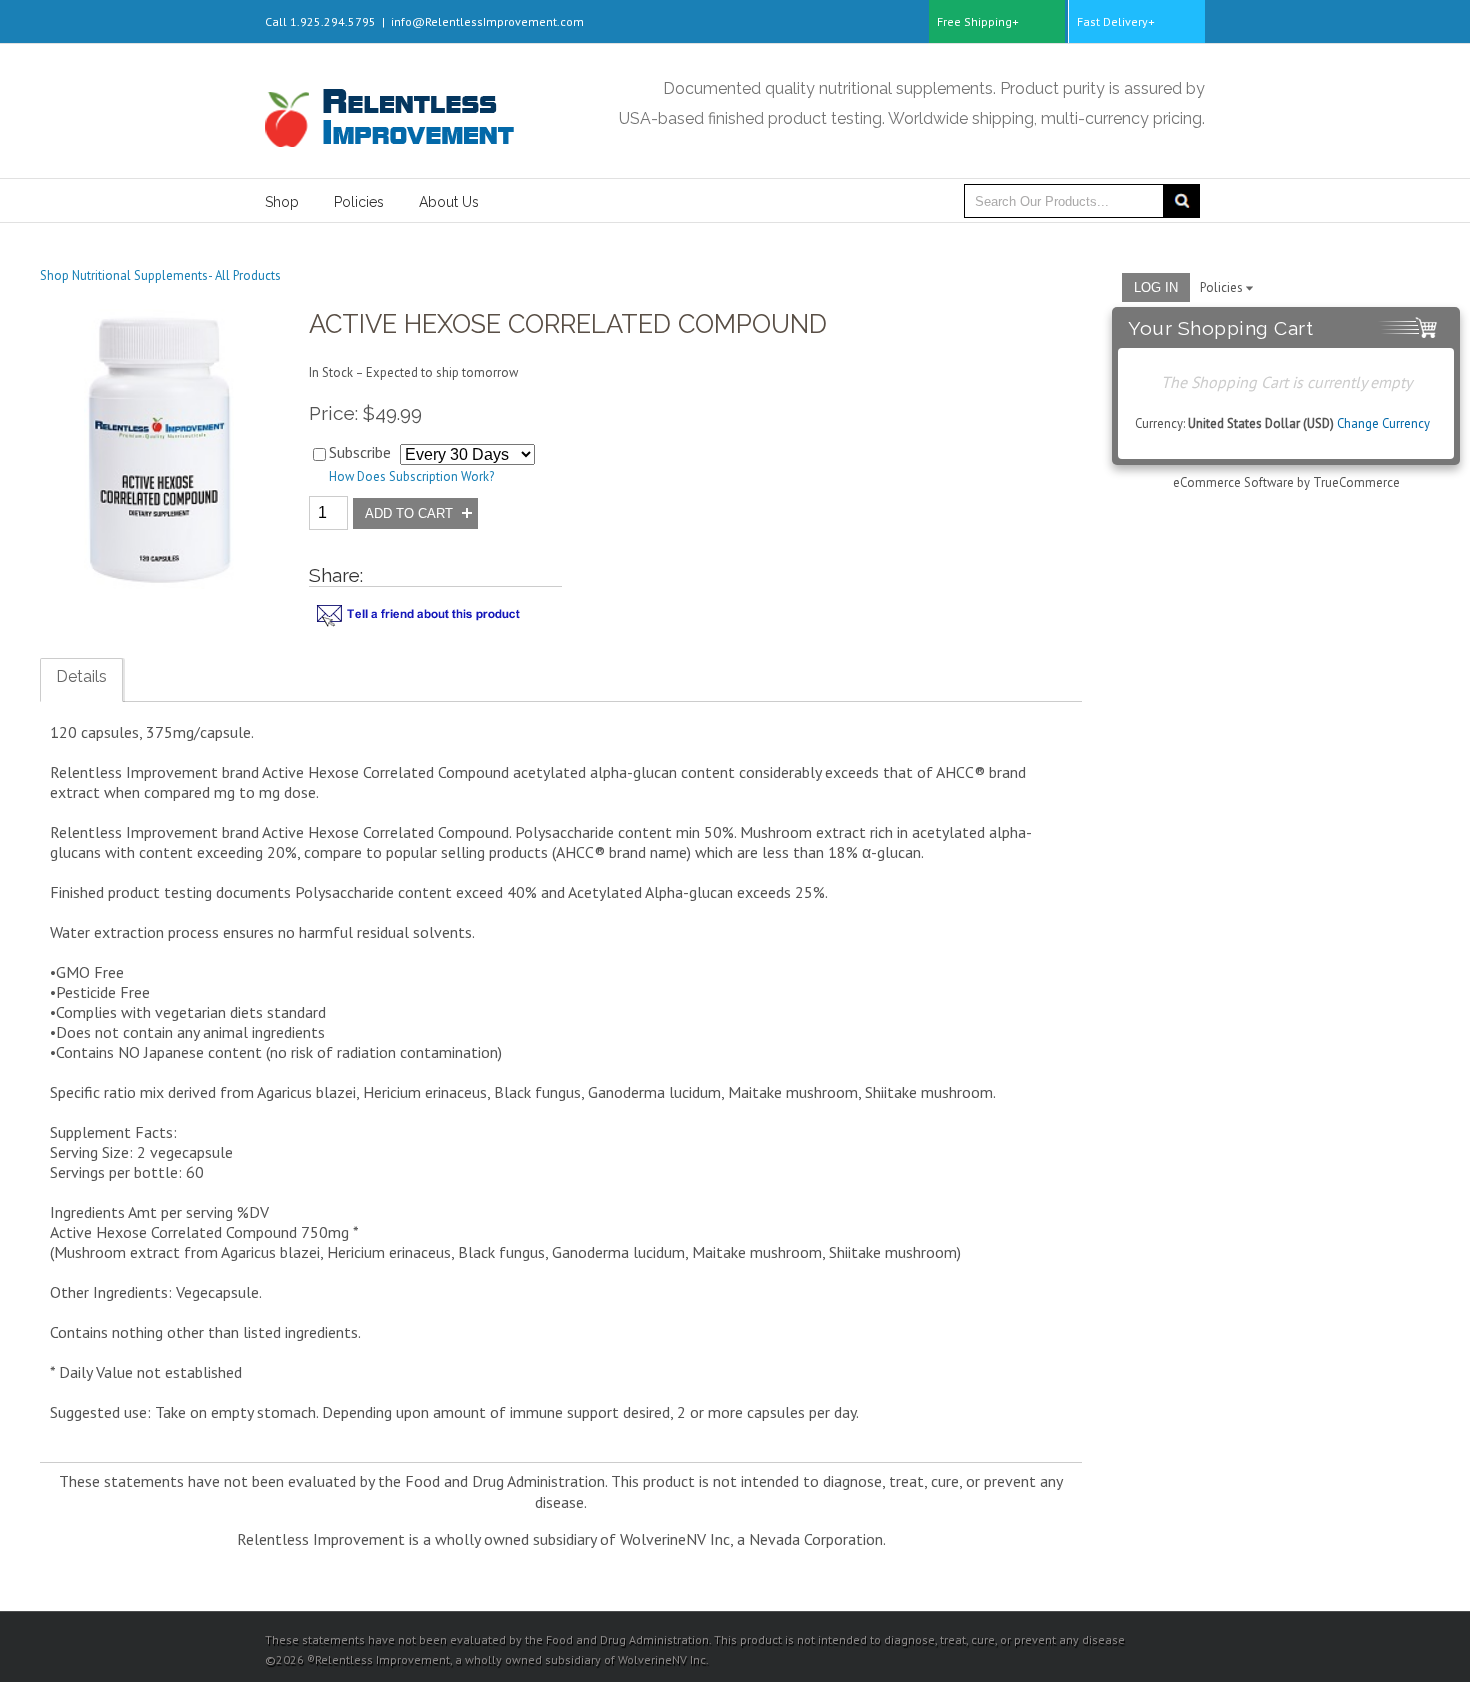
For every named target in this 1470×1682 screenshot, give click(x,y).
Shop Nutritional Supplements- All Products (160, 275)
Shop (282, 202)
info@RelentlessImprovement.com (487, 21)
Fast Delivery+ (1116, 21)
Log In (1156, 287)
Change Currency (1383, 423)
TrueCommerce (1356, 482)
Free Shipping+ (978, 21)
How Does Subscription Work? (411, 476)
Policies (359, 202)
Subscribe (360, 452)
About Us (449, 202)
